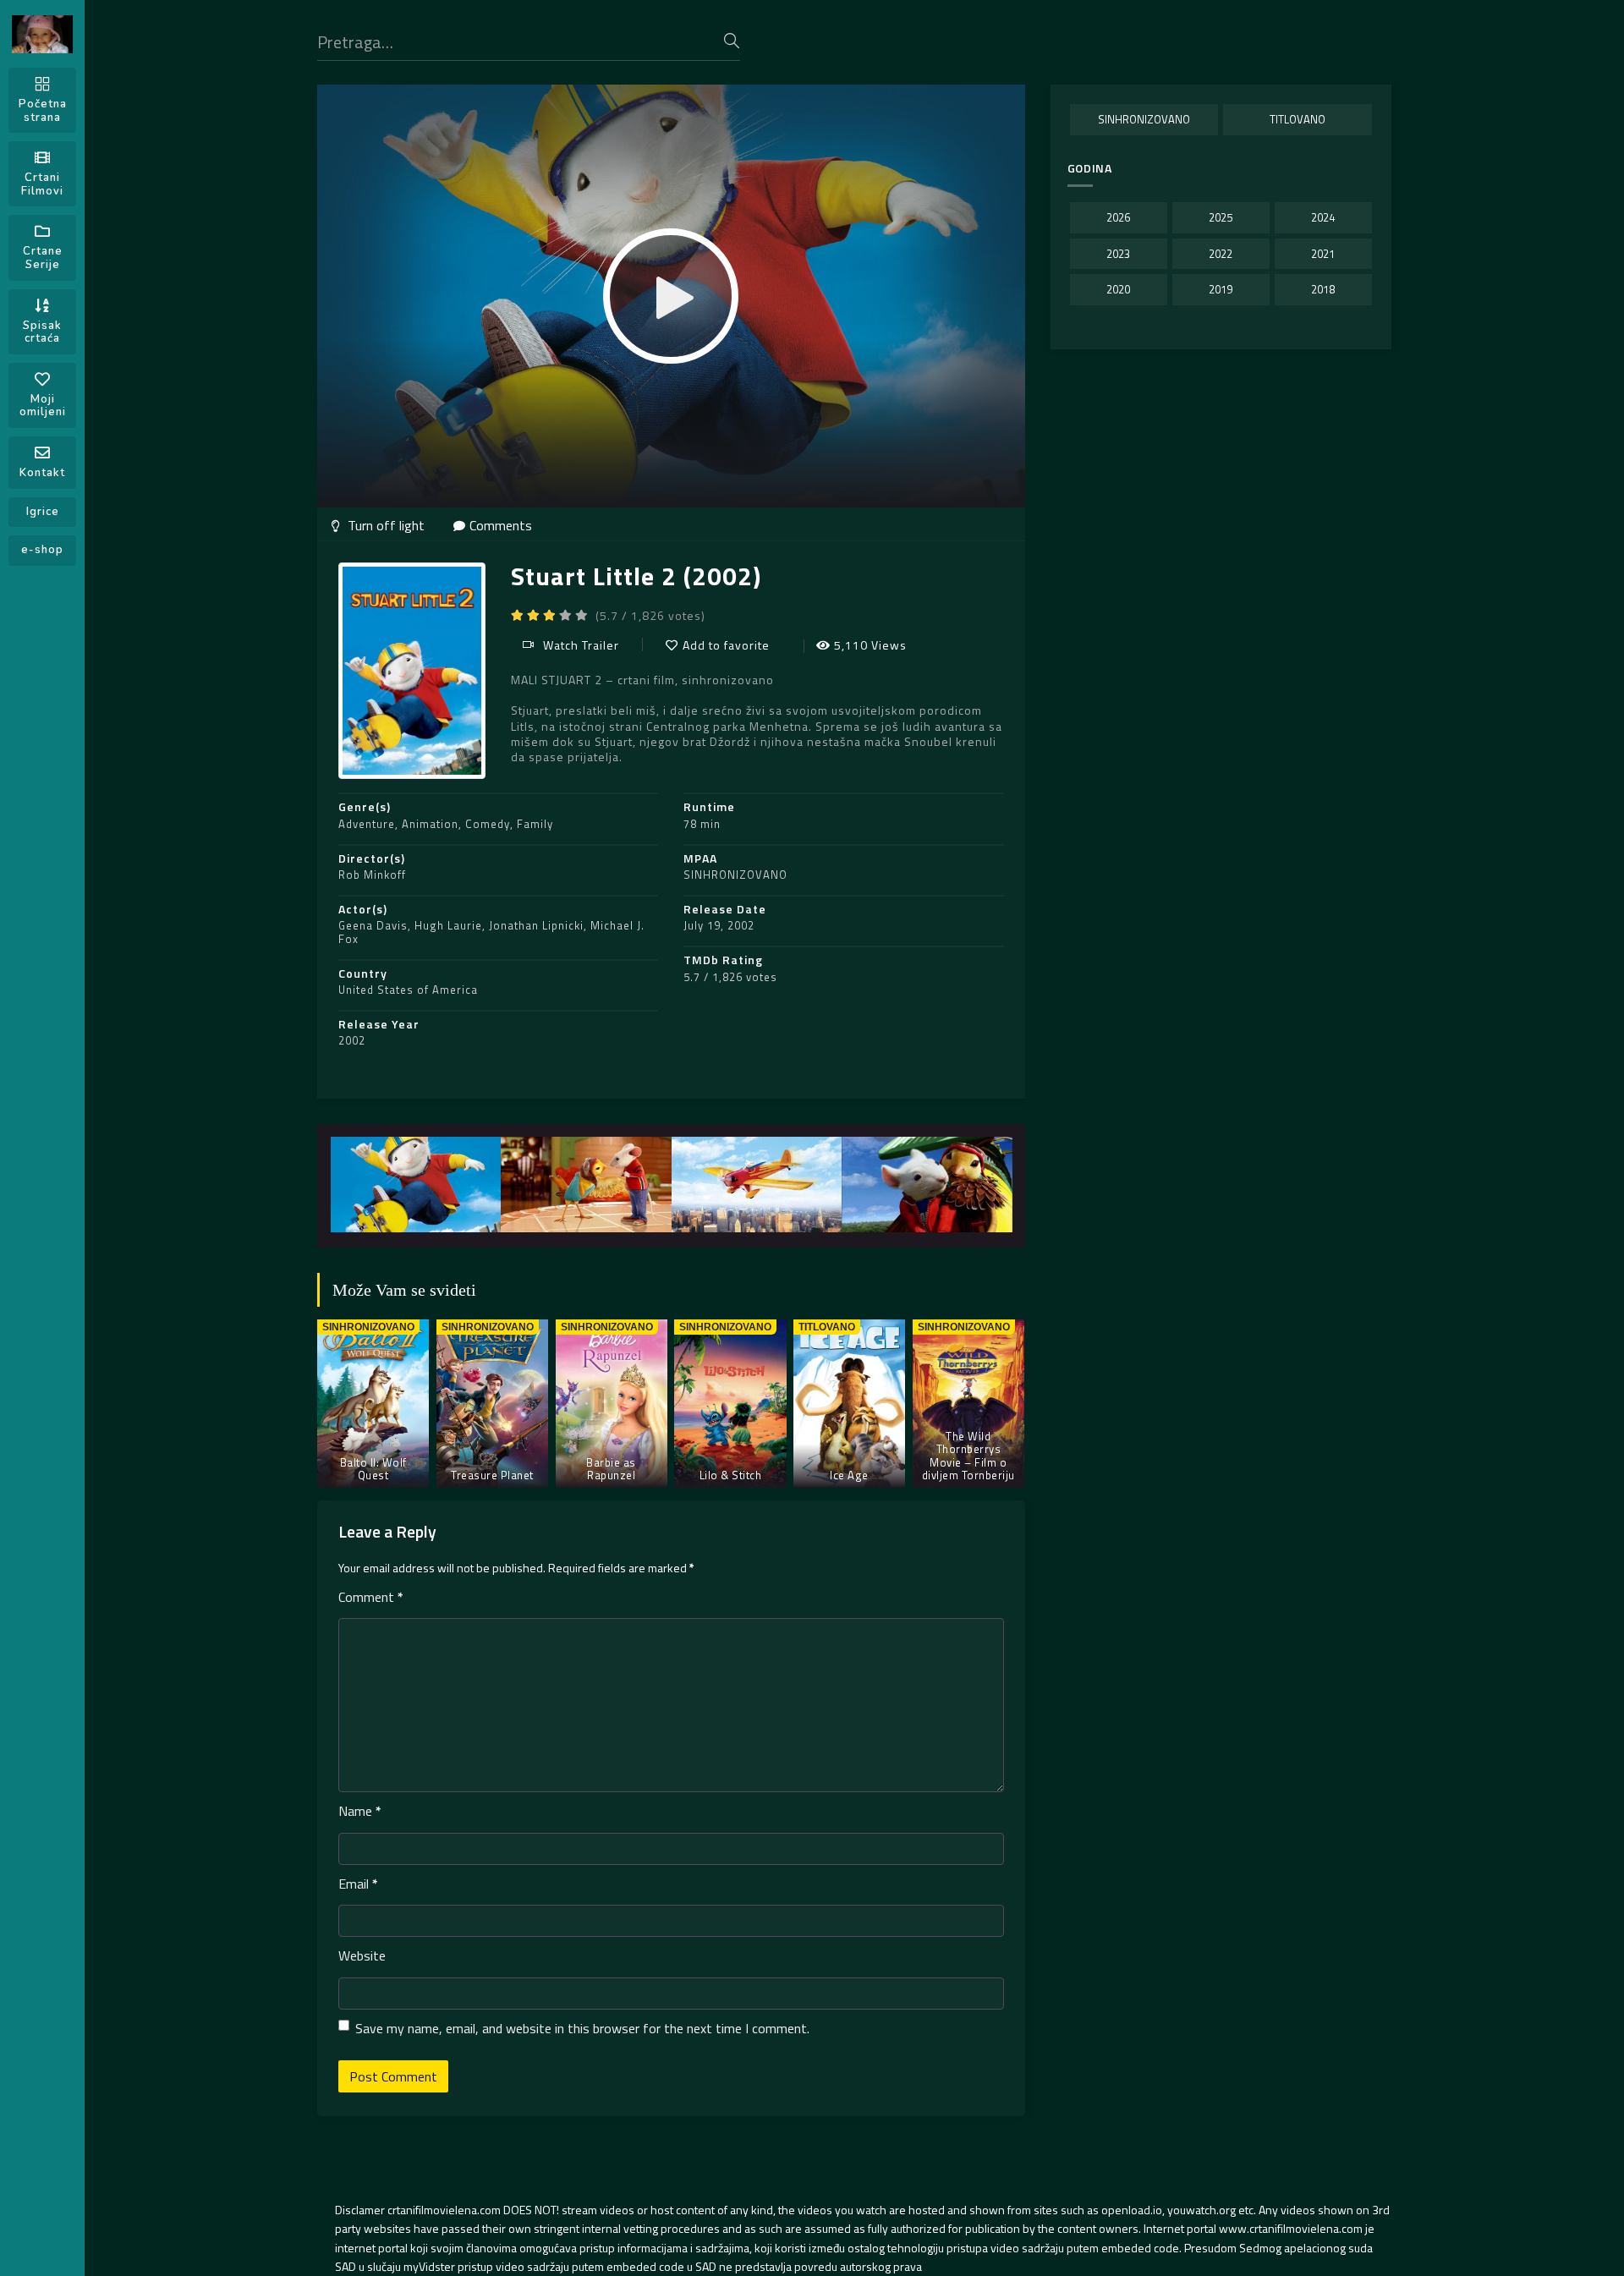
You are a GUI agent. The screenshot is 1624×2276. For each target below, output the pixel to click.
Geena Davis (373, 925)
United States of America (408, 990)
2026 (1118, 217)
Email (358, 1884)
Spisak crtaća (42, 332)
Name (360, 1811)
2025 (1221, 217)
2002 (352, 1040)
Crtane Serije (43, 258)
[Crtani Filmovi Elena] (42, 34)
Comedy (488, 824)
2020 (1118, 289)
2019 (1221, 289)
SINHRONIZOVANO (735, 875)
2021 (1323, 254)
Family (535, 824)
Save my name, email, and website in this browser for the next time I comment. (582, 2028)
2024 (1323, 217)
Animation (430, 824)
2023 (1118, 254)
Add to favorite (726, 645)
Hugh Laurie (448, 925)
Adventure (367, 824)
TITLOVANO (1298, 119)
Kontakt (42, 473)
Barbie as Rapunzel (611, 1469)
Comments (501, 525)
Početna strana (43, 111)
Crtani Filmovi (42, 184)
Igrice (43, 512)
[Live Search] (732, 41)
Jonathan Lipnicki (536, 925)
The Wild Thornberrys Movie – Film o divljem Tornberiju (968, 1456)
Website (362, 1955)
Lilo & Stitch (731, 1475)
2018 (1323, 289)
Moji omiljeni (43, 406)
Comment (371, 1597)
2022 (1221, 254)
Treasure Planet (492, 1475)
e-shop (42, 550)
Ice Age (849, 1475)
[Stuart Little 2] (416, 1185)
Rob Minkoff (372, 875)
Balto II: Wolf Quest (373, 1469)
